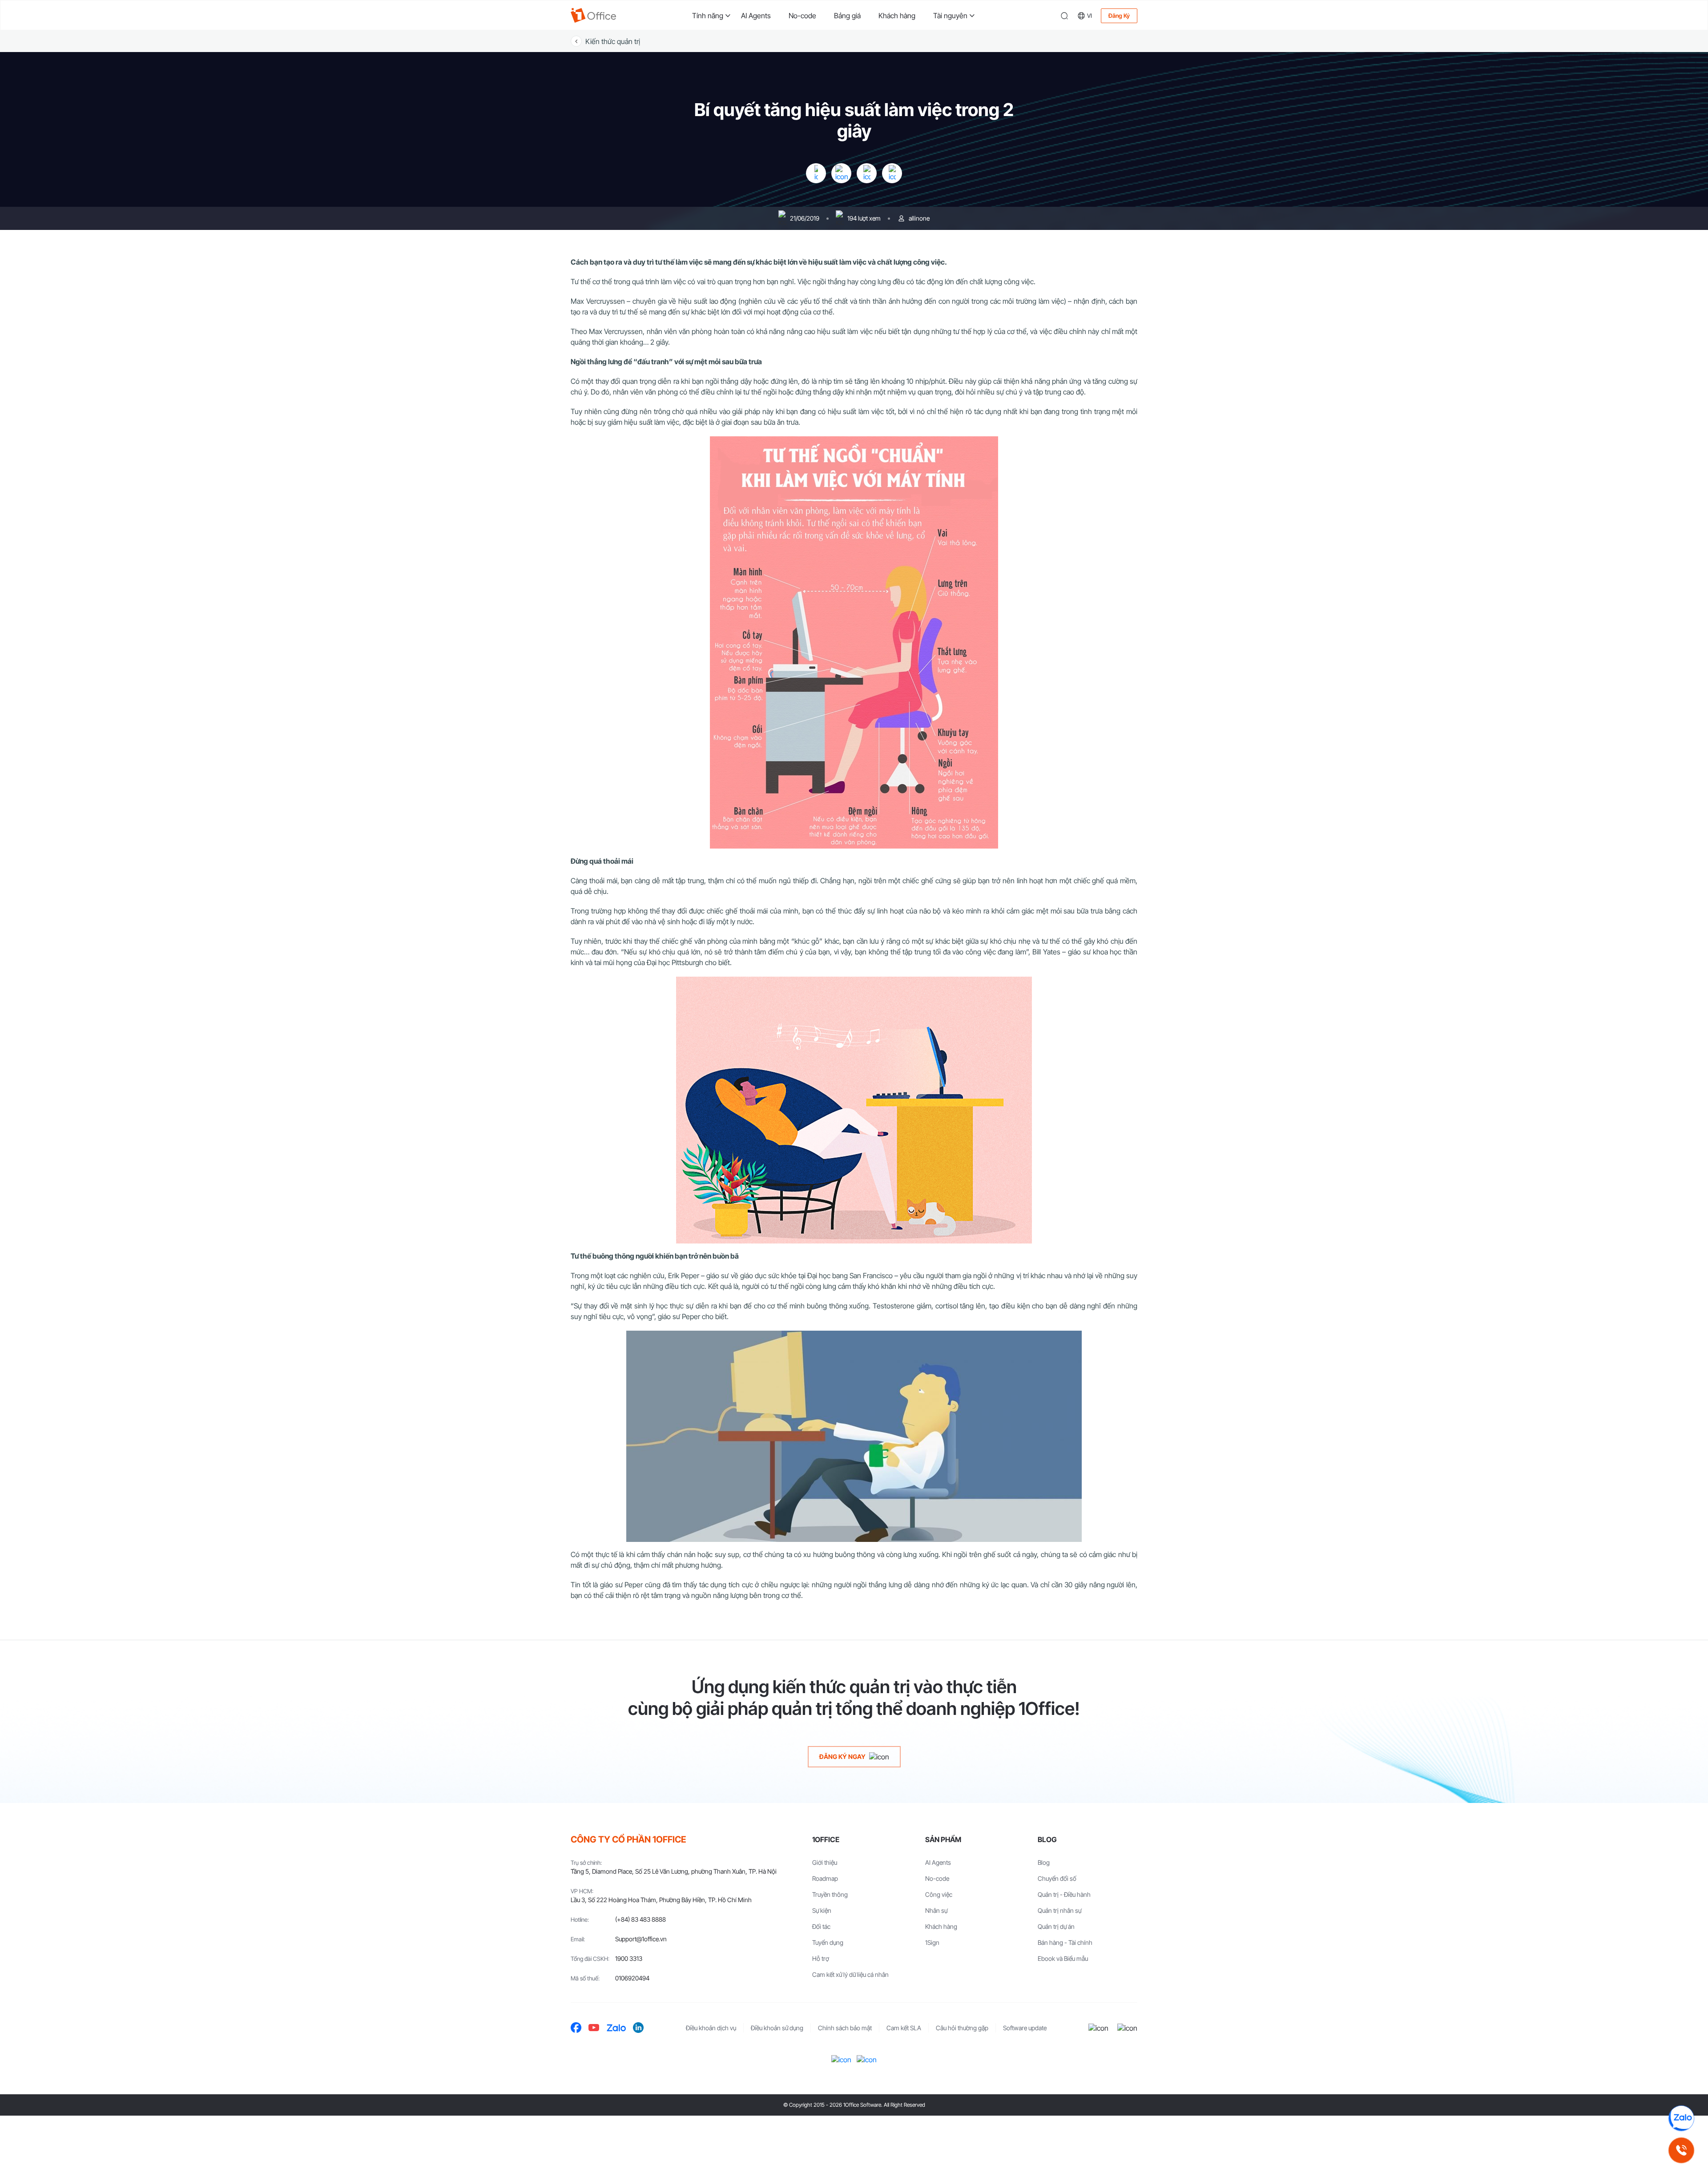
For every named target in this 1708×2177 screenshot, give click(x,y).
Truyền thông (830, 1894)
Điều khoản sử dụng (777, 2028)
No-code (802, 16)
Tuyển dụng (828, 1942)
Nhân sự (936, 1910)
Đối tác (821, 1926)
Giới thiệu (825, 1862)
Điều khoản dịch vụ (711, 2028)
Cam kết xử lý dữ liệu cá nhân (850, 1974)
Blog (1044, 1862)
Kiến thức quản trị (613, 41)
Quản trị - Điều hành (1064, 1894)
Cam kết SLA (904, 2028)
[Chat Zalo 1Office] (1681, 2118)
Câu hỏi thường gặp (962, 2028)
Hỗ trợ (821, 1958)
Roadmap (825, 1878)
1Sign (932, 1942)
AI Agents (756, 16)
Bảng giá (847, 16)
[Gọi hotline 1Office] (1681, 2150)
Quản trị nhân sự (1059, 1910)
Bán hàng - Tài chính (1065, 1942)
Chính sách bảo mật (845, 2028)
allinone (919, 218)
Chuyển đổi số (1057, 1878)
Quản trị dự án (1056, 1926)
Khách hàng (897, 16)
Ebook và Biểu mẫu (1063, 1958)
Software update (1025, 2028)
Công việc (939, 1894)
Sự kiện (822, 1910)
